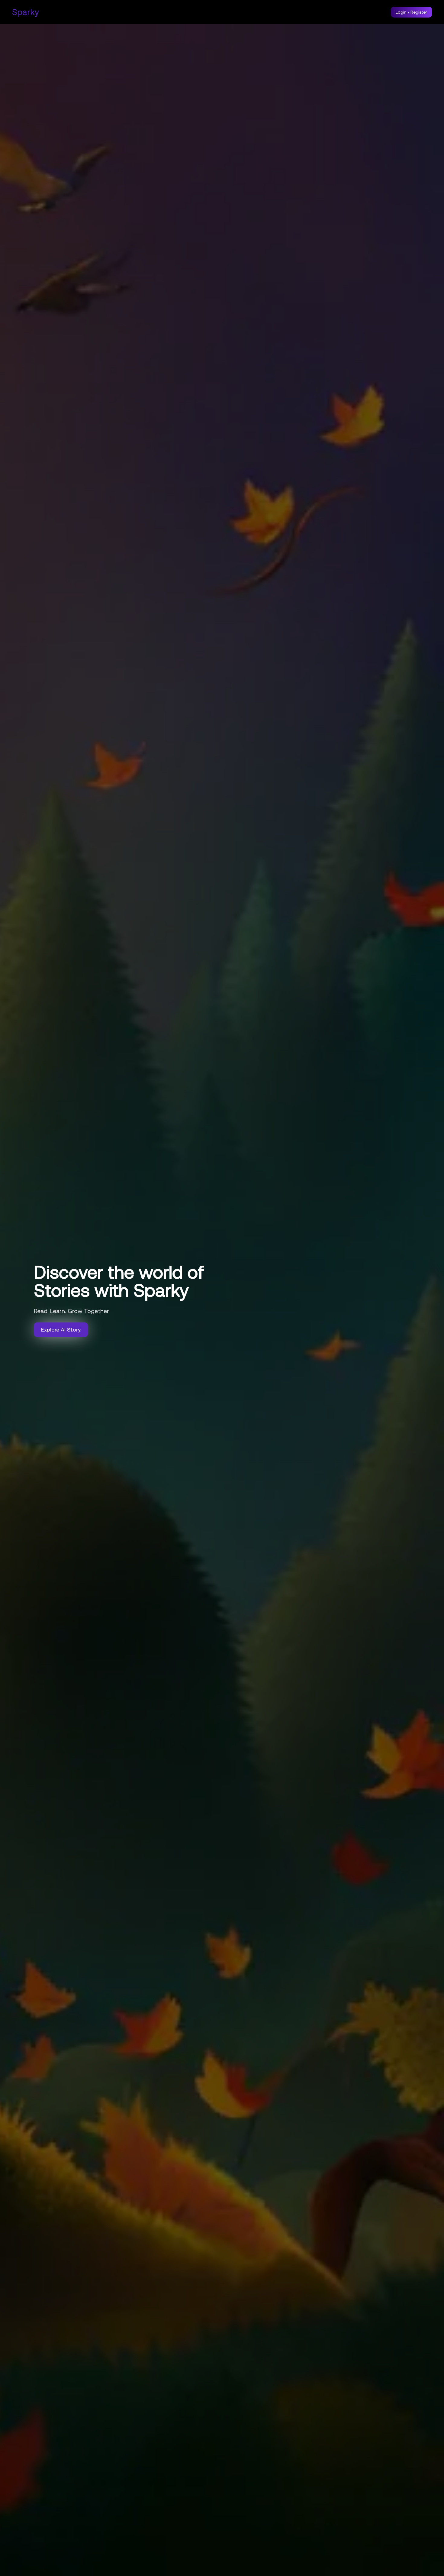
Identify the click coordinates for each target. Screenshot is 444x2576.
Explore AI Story (61, 1330)
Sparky (26, 12)
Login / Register (411, 12)
